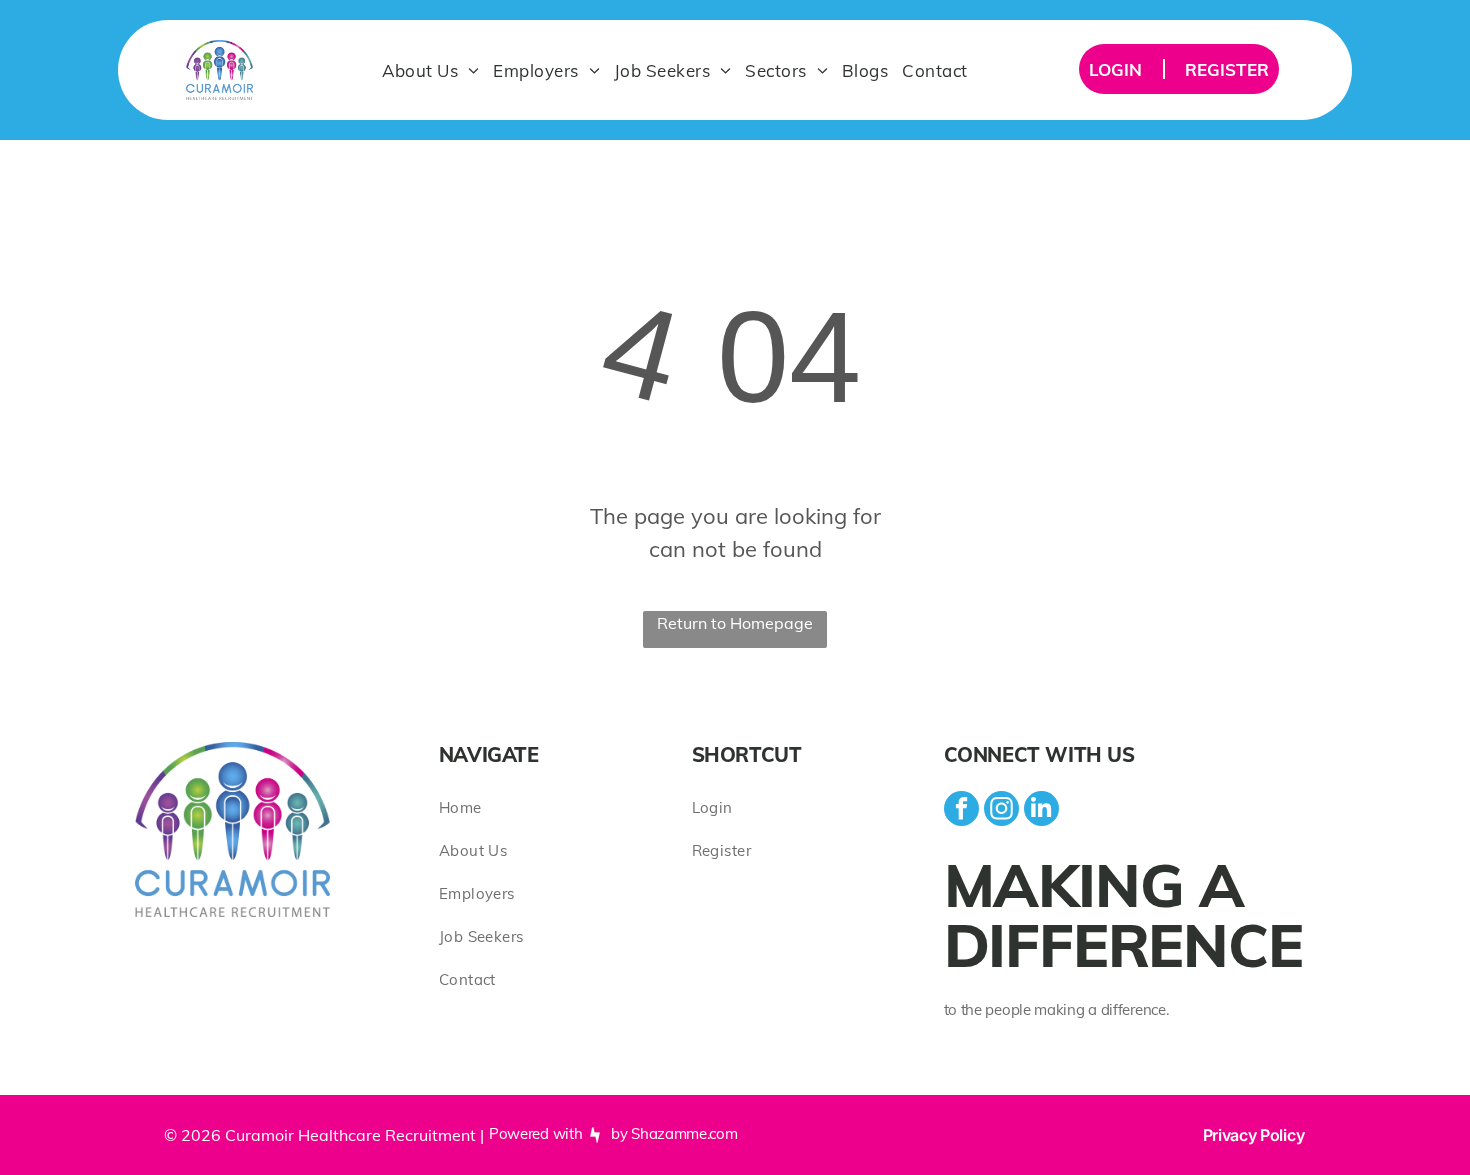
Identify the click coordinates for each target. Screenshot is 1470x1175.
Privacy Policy (1254, 1135)
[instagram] (1001, 811)
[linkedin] (1041, 811)
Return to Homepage (735, 623)
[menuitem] (430, 70)
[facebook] (961, 811)
